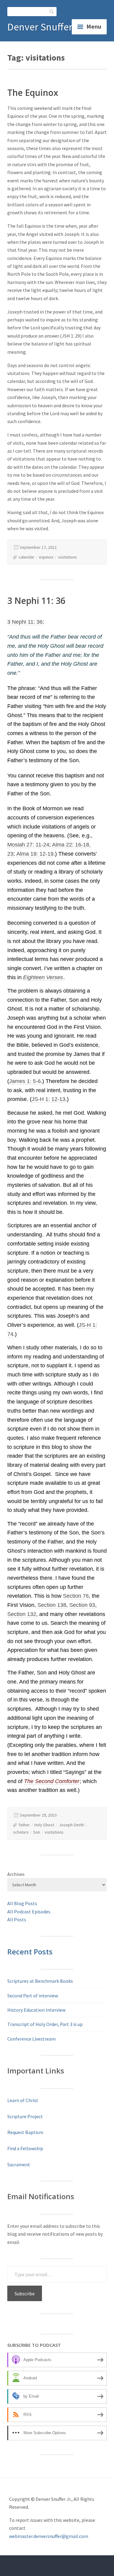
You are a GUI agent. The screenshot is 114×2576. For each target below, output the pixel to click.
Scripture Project (25, 2116)
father (24, 1825)
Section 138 (52, 1605)
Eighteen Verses (43, 977)
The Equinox (33, 93)
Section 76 (76, 1596)
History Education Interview (36, 2010)
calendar (26, 557)
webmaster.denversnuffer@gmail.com (49, 2536)
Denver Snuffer (40, 27)
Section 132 (22, 1614)
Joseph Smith (71, 1825)
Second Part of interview (33, 1996)
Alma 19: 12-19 (35, 854)
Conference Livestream (31, 2039)
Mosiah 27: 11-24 (28, 845)
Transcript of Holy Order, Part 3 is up (45, 2024)
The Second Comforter (52, 1781)
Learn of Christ (23, 2100)
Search (52, 11)
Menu (94, 26)
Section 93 (82, 1605)
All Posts (17, 1919)
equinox (46, 557)
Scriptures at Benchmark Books (40, 1981)
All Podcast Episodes (29, 1912)
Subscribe (25, 2294)
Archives (16, 1874)
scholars (21, 1832)
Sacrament (19, 2164)
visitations (67, 557)
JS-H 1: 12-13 (48, 1099)
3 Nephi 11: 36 (36, 601)
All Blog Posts (22, 1903)
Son (37, 1832)
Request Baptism (25, 2132)
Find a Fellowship (25, 2148)
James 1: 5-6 (25, 1081)
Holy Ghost (44, 1825)
